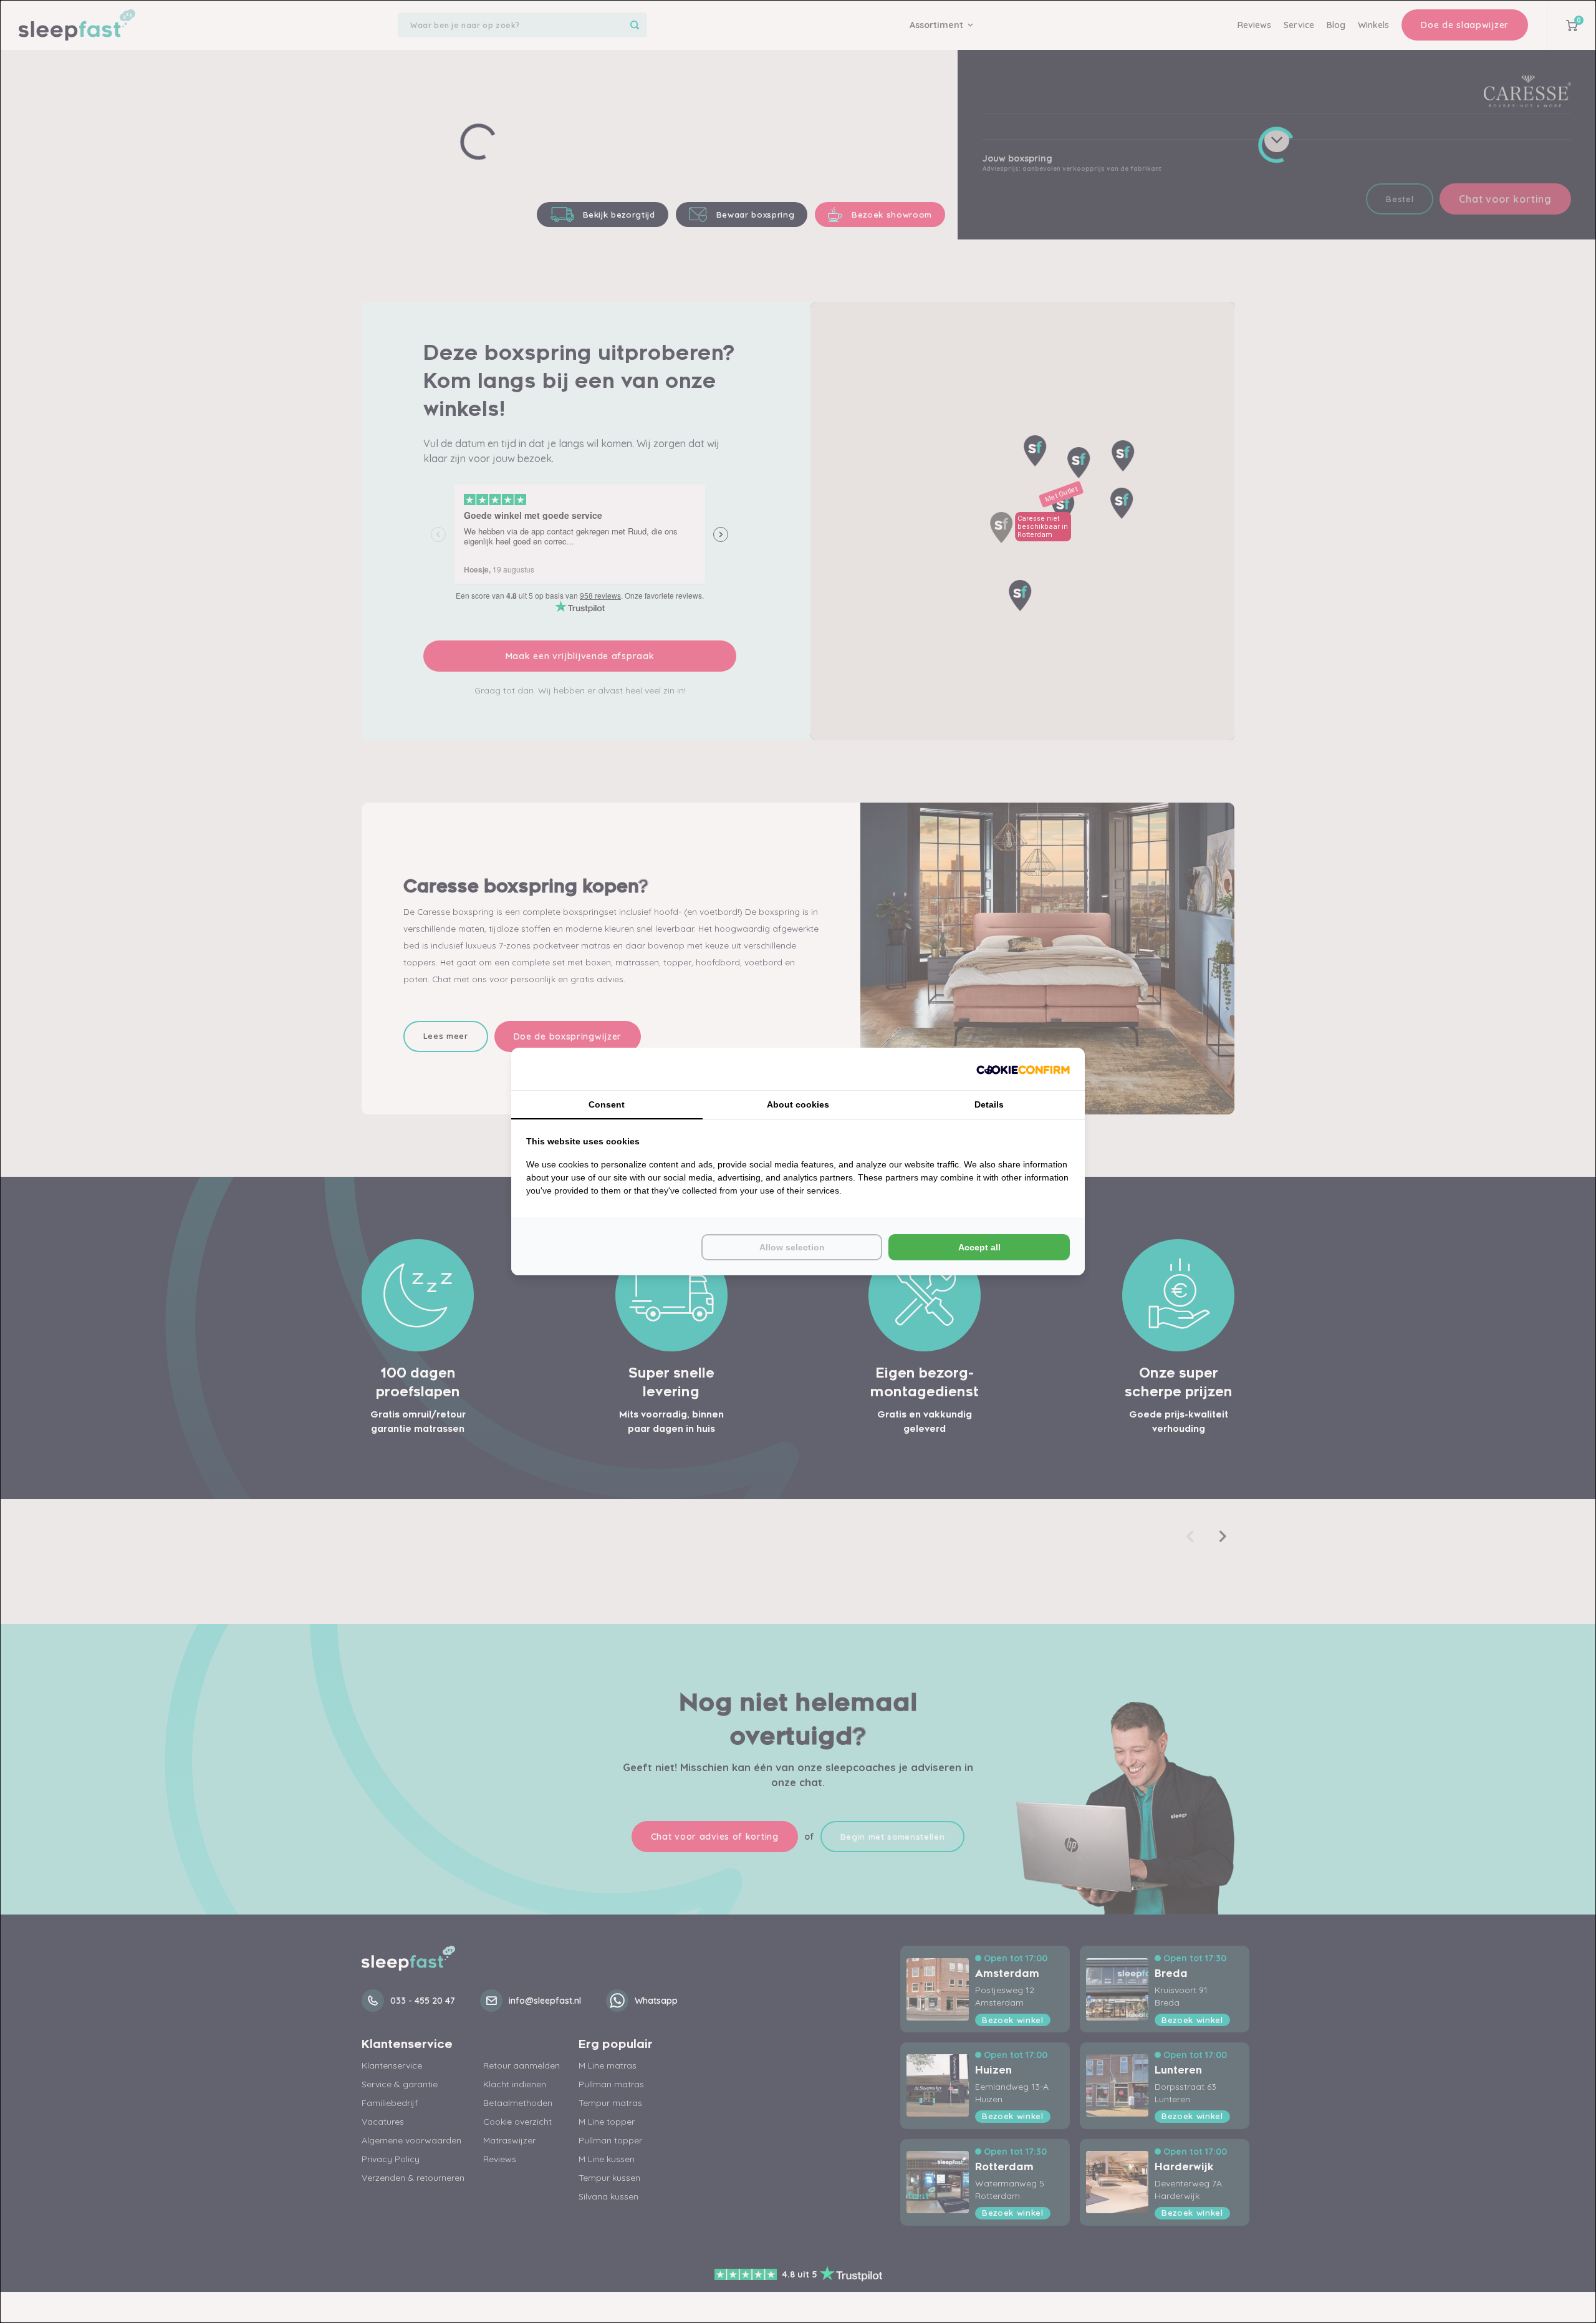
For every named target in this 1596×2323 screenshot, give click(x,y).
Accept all (979, 1247)
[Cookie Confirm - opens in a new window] (1023, 1069)
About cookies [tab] (798, 1104)
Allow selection (792, 1247)
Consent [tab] (607, 1104)
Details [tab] (989, 1104)
